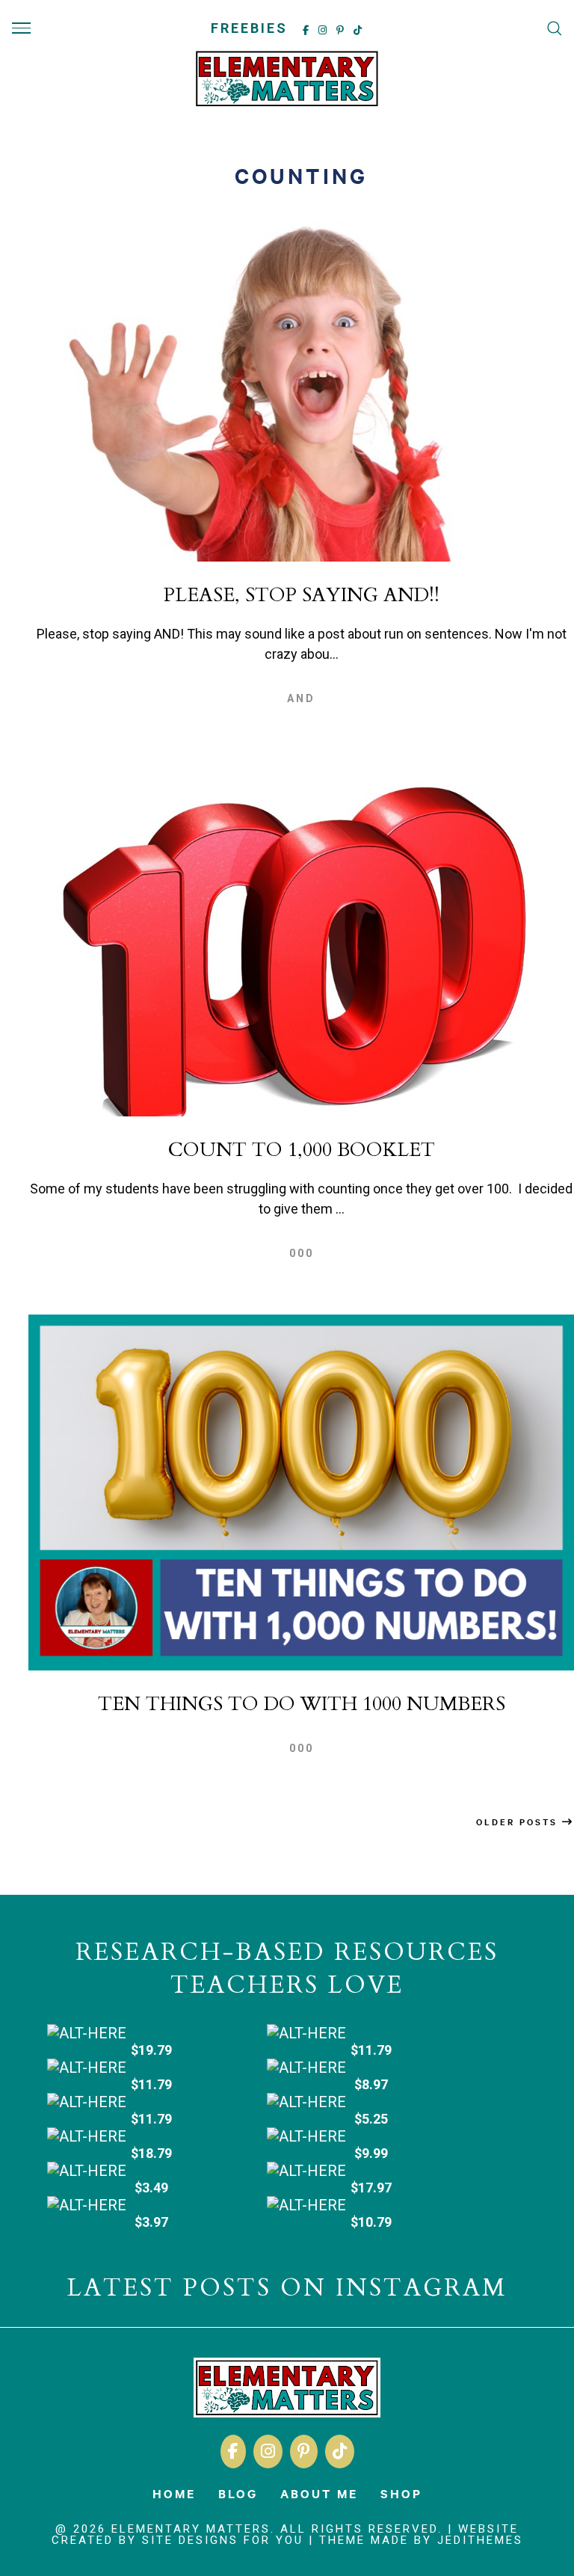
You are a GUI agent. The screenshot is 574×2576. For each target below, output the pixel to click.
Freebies (249, 28)
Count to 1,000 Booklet (302, 1150)
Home (174, 2493)
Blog (238, 2493)
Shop (401, 2493)
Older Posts (519, 1822)
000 (302, 1253)
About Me (319, 2493)
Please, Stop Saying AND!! (302, 595)
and (301, 698)
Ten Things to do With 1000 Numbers (302, 1704)
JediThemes (480, 2540)
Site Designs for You (223, 2540)
